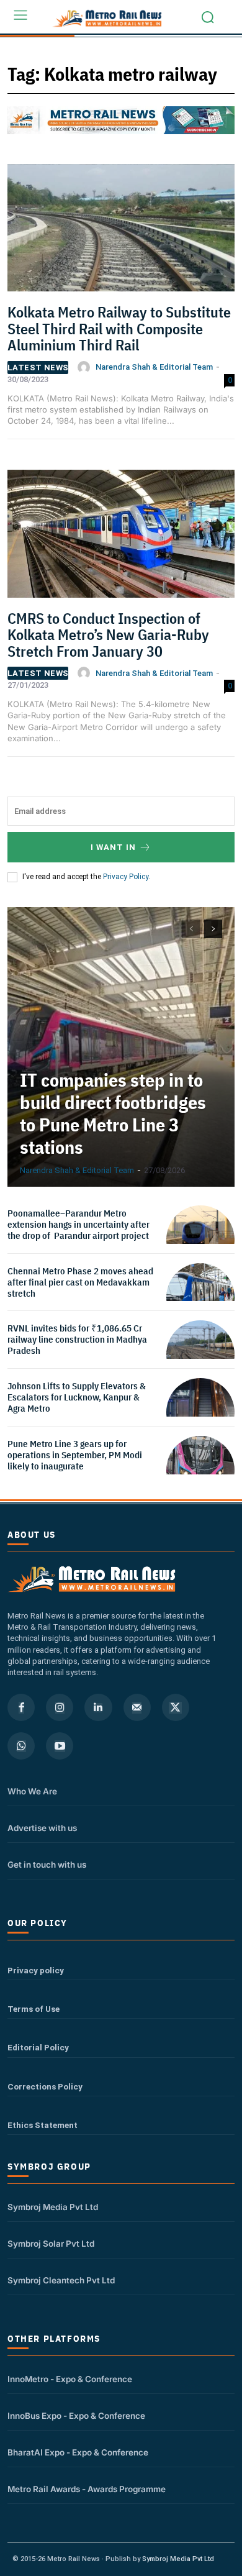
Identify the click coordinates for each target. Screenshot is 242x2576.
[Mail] (137, 1707)
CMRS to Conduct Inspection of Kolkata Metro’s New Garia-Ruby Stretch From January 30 (108, 635)
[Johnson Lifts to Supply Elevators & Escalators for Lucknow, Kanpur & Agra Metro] (200, 1412)
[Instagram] (60, 1707)
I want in (113, 847)
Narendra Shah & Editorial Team (154, 367)
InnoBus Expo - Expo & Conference (76, 2416)
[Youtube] (60, 1746)
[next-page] (213, 929)
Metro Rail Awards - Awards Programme (87, 2489)
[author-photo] (86, 367)
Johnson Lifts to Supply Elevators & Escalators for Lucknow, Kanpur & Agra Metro (77, 1397)
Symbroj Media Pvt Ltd (53, 2207)
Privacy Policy (126, 877)
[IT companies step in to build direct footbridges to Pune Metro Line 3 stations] (121, 1047)
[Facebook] (21, 1707)
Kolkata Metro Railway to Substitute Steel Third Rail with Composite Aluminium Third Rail (119, 328)
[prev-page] (191, 929)
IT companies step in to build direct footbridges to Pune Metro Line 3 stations (113, 1113)
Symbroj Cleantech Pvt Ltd (61, 2280)
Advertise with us (42, 1828)
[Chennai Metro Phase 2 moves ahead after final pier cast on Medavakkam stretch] (200, 1297)
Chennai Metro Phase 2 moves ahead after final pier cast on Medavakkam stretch (80, 1282)
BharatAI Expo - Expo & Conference (78, 2452)
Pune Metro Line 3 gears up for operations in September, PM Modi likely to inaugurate (75, 1455)
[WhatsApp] (21, 1746)
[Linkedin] (98, 1707)
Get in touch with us (47, 1865)
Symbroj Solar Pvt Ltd (51, 2244)
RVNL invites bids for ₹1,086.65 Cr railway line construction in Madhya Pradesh (77, 1339)
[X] (176, 1707)
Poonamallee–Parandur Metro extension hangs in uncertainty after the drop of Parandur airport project (78, 1224)
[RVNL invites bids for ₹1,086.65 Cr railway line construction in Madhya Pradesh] (200, 1354)
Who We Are (32, 1791)
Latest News (38, 368)
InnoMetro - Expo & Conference (70, 2379)
